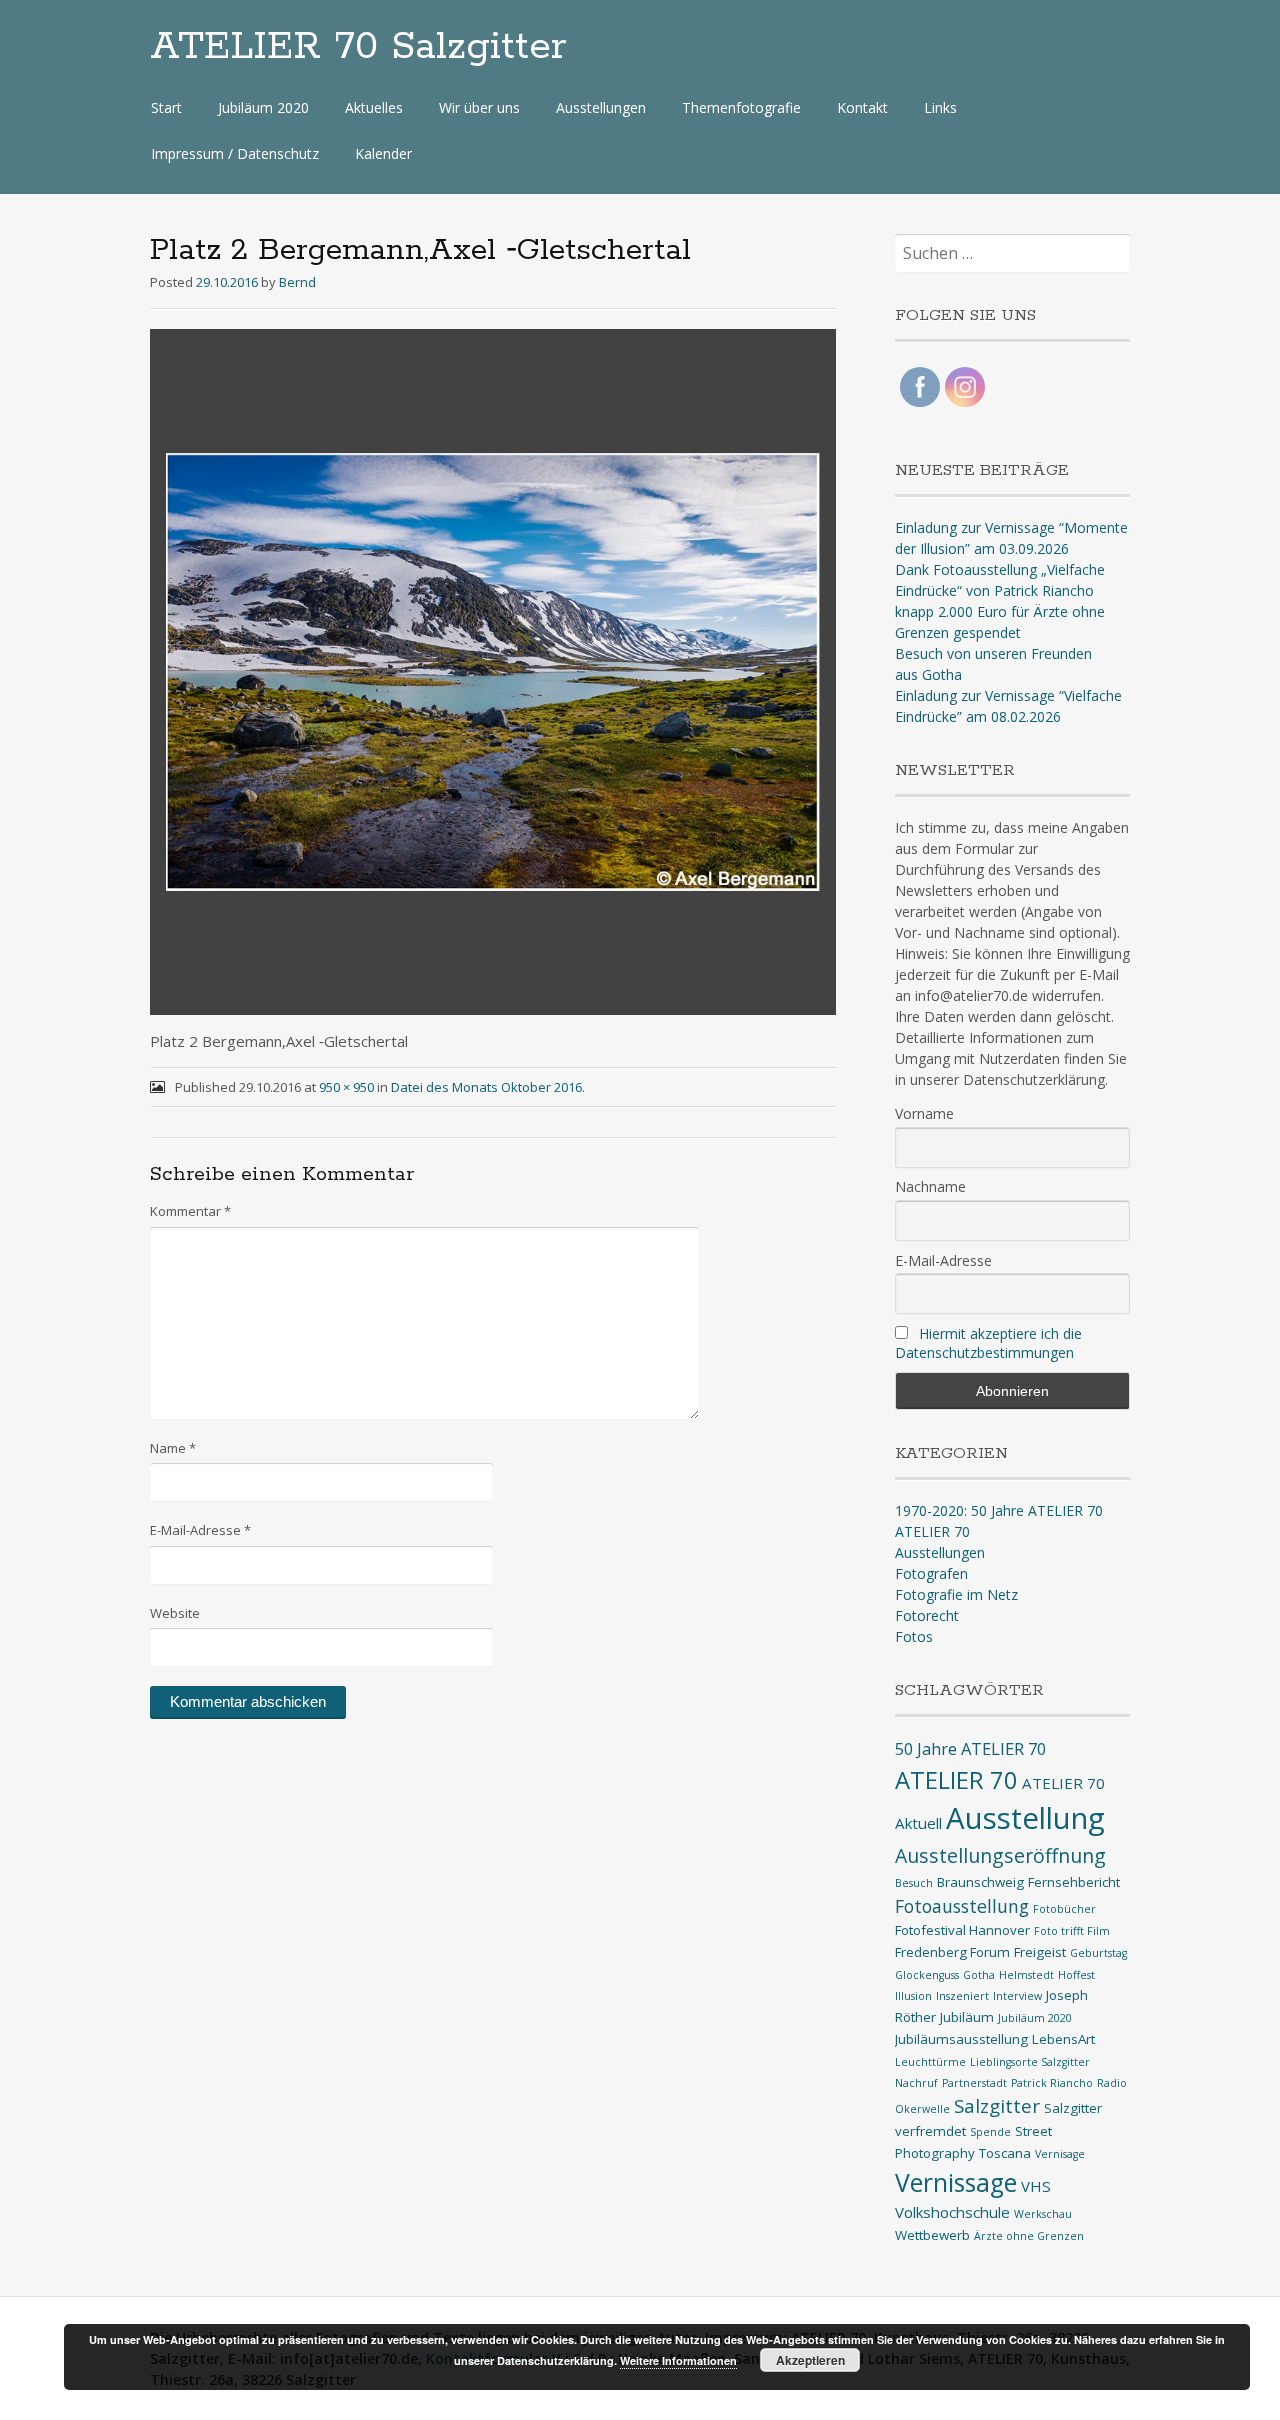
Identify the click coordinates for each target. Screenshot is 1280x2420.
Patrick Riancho (1052, 2083)
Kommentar (190, 1211)
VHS (1036, 2186)
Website (175, 1613)
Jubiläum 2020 (263, 107)
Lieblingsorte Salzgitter (1030, 2062)
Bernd (297, 282)
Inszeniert (962, 1996)
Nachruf (916, 2083)
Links (940, 107)
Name (173, 1448)
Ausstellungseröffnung (1000, 1855)
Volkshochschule (952, 2212)
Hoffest (1076, 1975)
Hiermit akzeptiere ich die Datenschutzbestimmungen (988, 1343)
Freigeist (1040, 1952)
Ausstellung (1025, 1818)
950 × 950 (346, 1087)
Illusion (913, 1996)
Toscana (1005, 2153)
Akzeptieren (810, 2360)
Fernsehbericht (1074, 1882)
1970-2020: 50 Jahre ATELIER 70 (999, 1510)
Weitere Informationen (678, 2360)
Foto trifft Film (1072, 1931)
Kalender (383, 153)
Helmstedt (1026, 1975)
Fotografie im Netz (956, 1594)
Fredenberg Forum (952, 1952)
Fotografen (931, 1573)
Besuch (914, 1883)
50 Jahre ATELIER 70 (970, 1748)
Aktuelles (374, 107)
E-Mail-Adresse (200, 1530)
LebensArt (1063, 2039)
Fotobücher (1064, 1909)
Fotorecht (927, 1615)
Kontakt (862, 107)
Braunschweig (980, 1882)
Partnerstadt (974, 2083)
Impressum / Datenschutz (235, 153)
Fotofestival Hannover (962, 1930)
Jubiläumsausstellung (961, 2039)
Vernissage (956, 2182)
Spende (990, 2132)
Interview (1017, 1996)
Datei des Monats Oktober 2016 (486, 1087)
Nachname (930, 1186)
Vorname (924, 1113)
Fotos (914, 1636)
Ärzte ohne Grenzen (1029, 2236)
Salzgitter (997, 2105)
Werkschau (1043, 2214)
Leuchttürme (930, 2062)
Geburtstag (1098, 1953)
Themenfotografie (741, 107)
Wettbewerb (932, 2235)
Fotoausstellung (962, 1906)
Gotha (979, 1975)
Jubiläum (967, 2017)
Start (166, 107)
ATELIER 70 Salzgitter (358, 47)
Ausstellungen (601, 107)
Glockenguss (927, 1975)
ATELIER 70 (932, 1531)
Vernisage (1060, 2154)
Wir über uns (479, 107)
